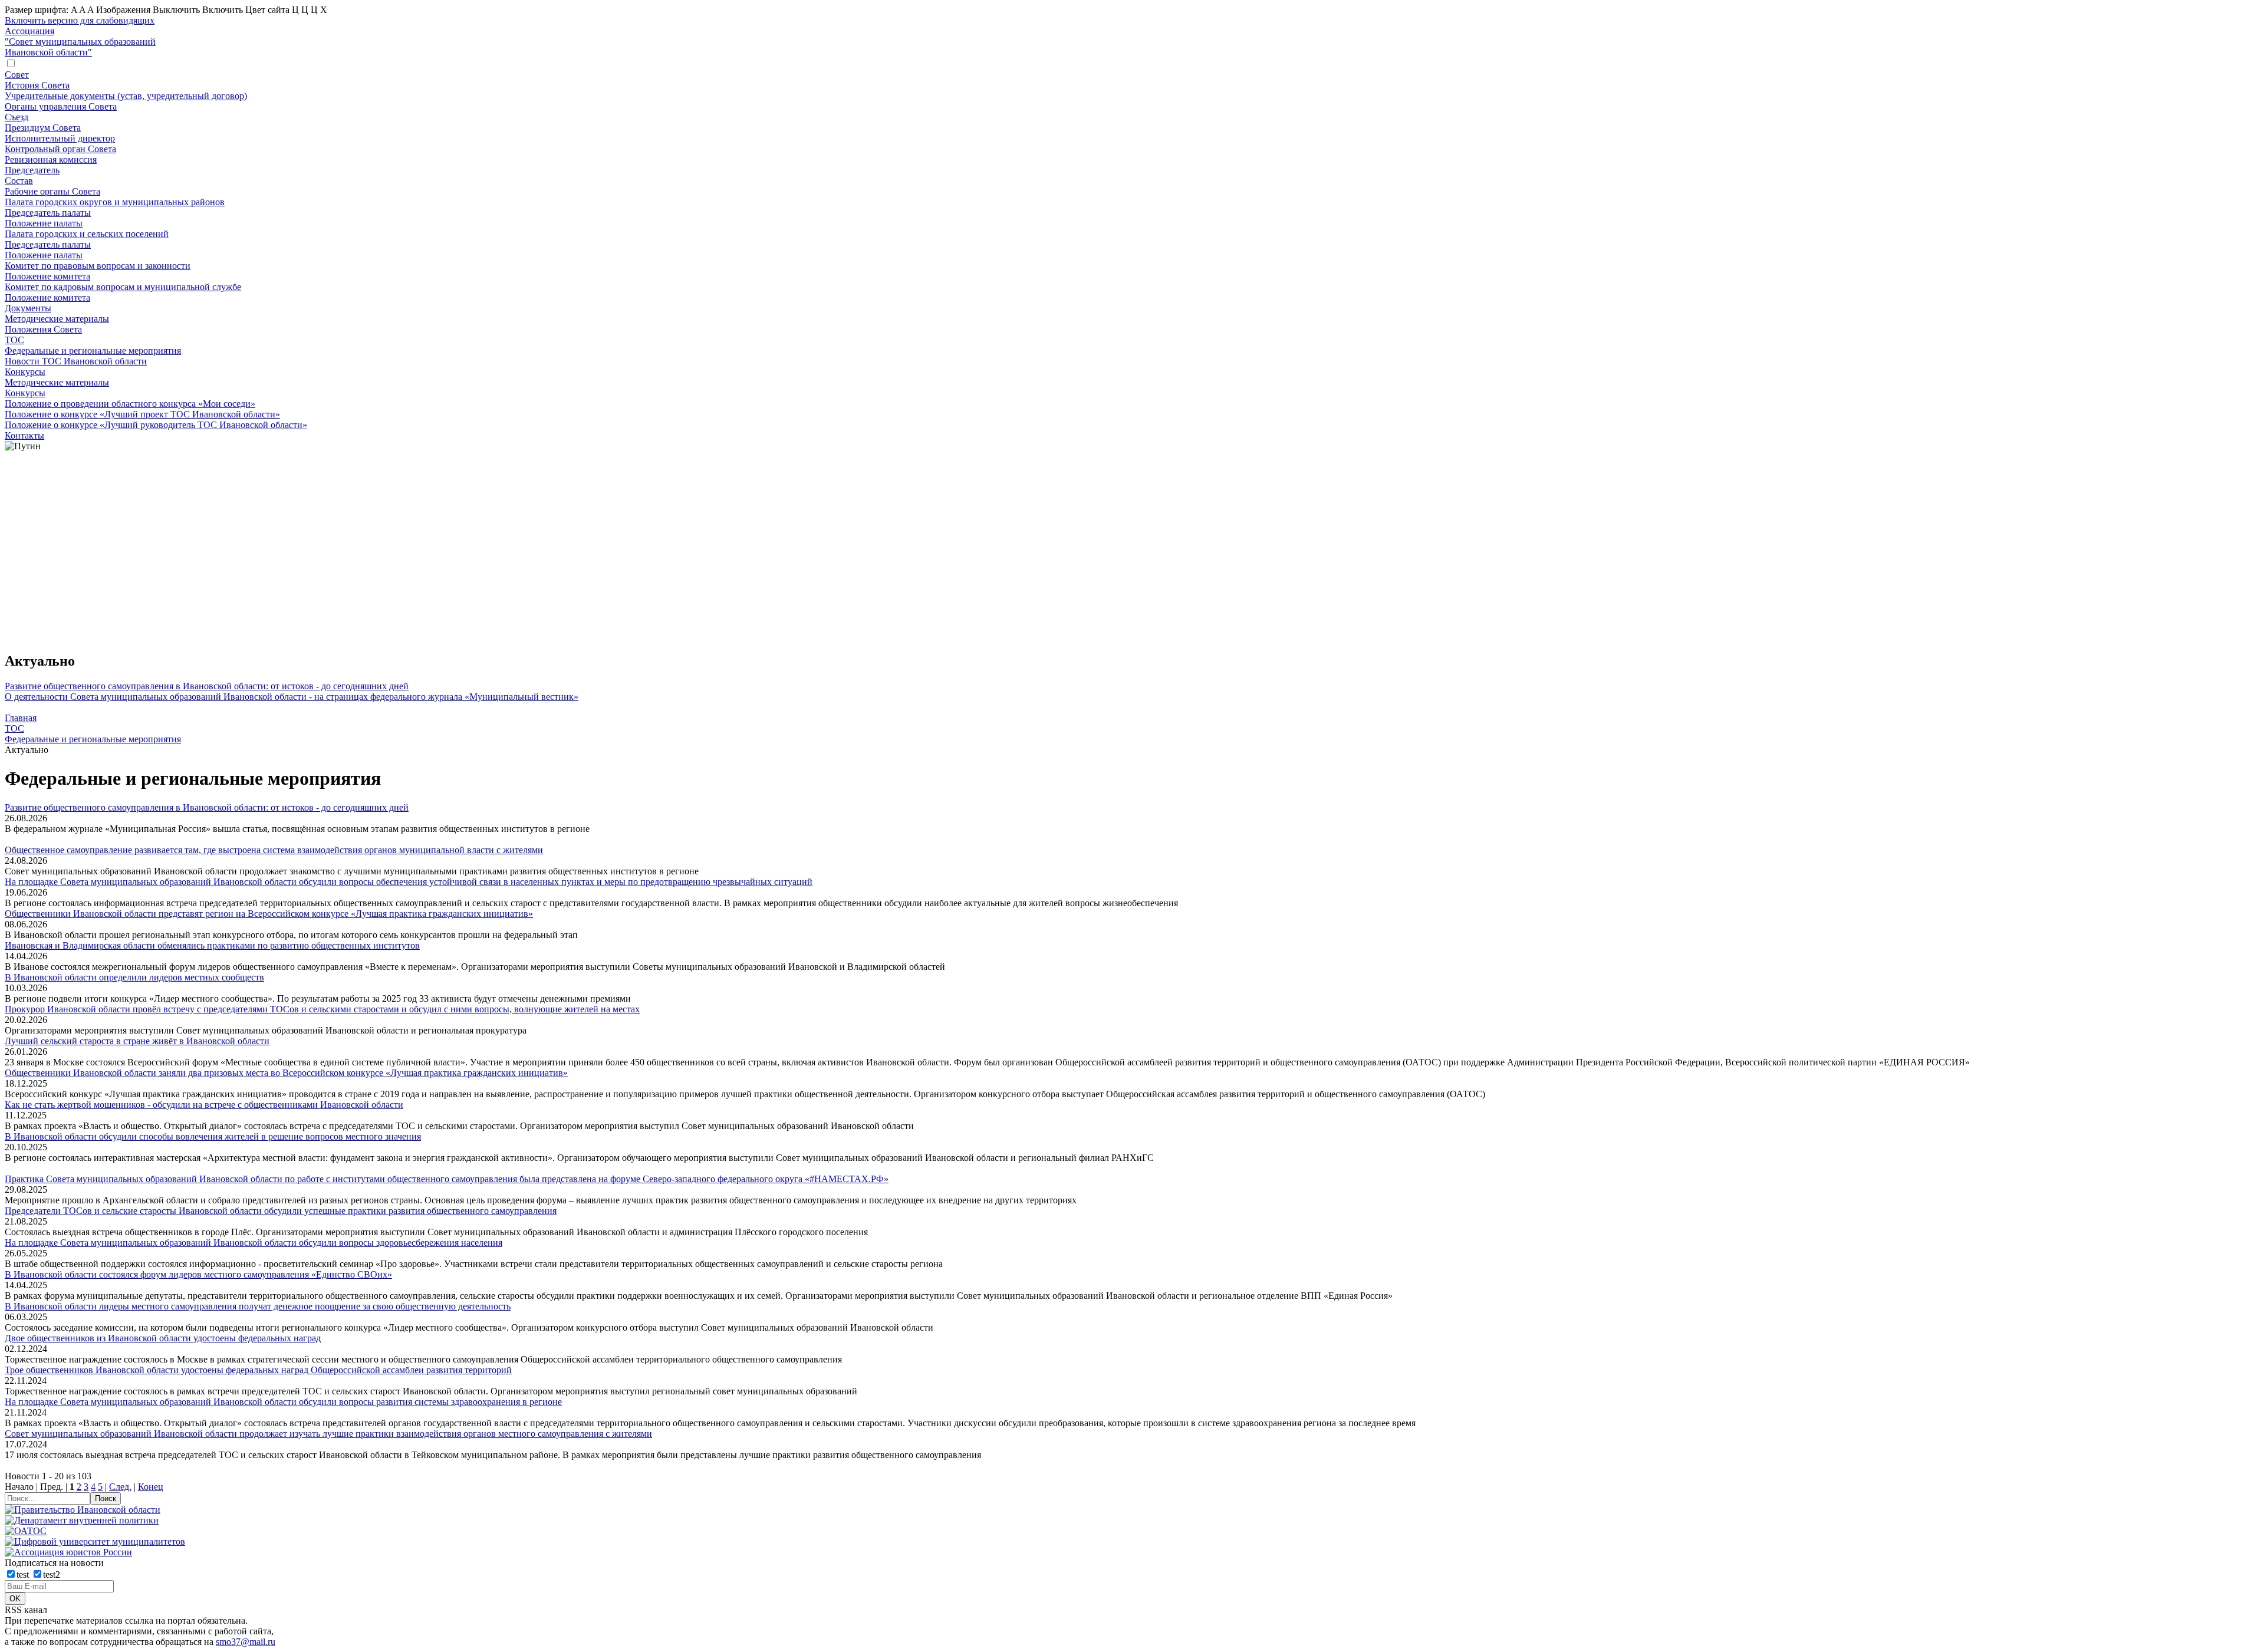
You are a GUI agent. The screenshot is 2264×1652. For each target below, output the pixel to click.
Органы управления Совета (61, 106)
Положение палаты (44, 223)
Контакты (24, 435)
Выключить (176, 10)
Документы (28, 308)
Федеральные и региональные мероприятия (93, 351)
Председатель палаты (48, 213)
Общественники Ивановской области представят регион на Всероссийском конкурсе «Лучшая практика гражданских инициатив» (269, 914)
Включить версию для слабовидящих (80, 20)
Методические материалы (57, 319)
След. (120, 1487)
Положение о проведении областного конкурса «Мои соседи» (130, 404)
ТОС (14, 340)
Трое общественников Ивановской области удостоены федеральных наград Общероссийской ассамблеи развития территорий (258, 1370)
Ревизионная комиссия (51, 159)
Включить (223, 10)
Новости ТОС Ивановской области (76, 361)
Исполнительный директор (60, 138)
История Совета (37, 85)
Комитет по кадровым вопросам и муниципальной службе (123, 287)
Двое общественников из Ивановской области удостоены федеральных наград (163, 1338)
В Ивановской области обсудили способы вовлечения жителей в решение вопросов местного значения (213, 1136)
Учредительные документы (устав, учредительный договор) (126, 96)
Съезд (17, 117)
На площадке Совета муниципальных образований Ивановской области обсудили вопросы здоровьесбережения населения (254, 1243)
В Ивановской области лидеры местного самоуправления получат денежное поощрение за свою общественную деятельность (258, 1306)
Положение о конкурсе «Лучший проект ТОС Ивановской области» (142, 414)
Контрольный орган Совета (60, 149)
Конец (151, 1487)
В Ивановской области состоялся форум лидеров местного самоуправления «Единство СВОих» (198, 1274)
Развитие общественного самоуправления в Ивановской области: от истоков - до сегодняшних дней (207, 686)
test (24, 1574)
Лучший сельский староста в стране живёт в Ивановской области (137, 1041)
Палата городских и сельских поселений (87, 234)
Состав (19, 181)
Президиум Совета (43, 128)
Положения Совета (43, 329)
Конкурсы (25, 372)
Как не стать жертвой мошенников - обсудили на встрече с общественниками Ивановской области (204, 1105)
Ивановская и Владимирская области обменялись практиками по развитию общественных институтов (212, 945)
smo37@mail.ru (246, 1642)
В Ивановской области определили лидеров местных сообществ (134, 977)
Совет (17, 75)
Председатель (32, 170)
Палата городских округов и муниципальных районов (115, 202)
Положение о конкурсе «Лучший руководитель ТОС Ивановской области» (156, 425)
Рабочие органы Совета (52, 191)
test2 (52, 1574)
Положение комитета (47, 276)
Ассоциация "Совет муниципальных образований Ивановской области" (80, 42)
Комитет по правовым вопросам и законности (98, 266)
